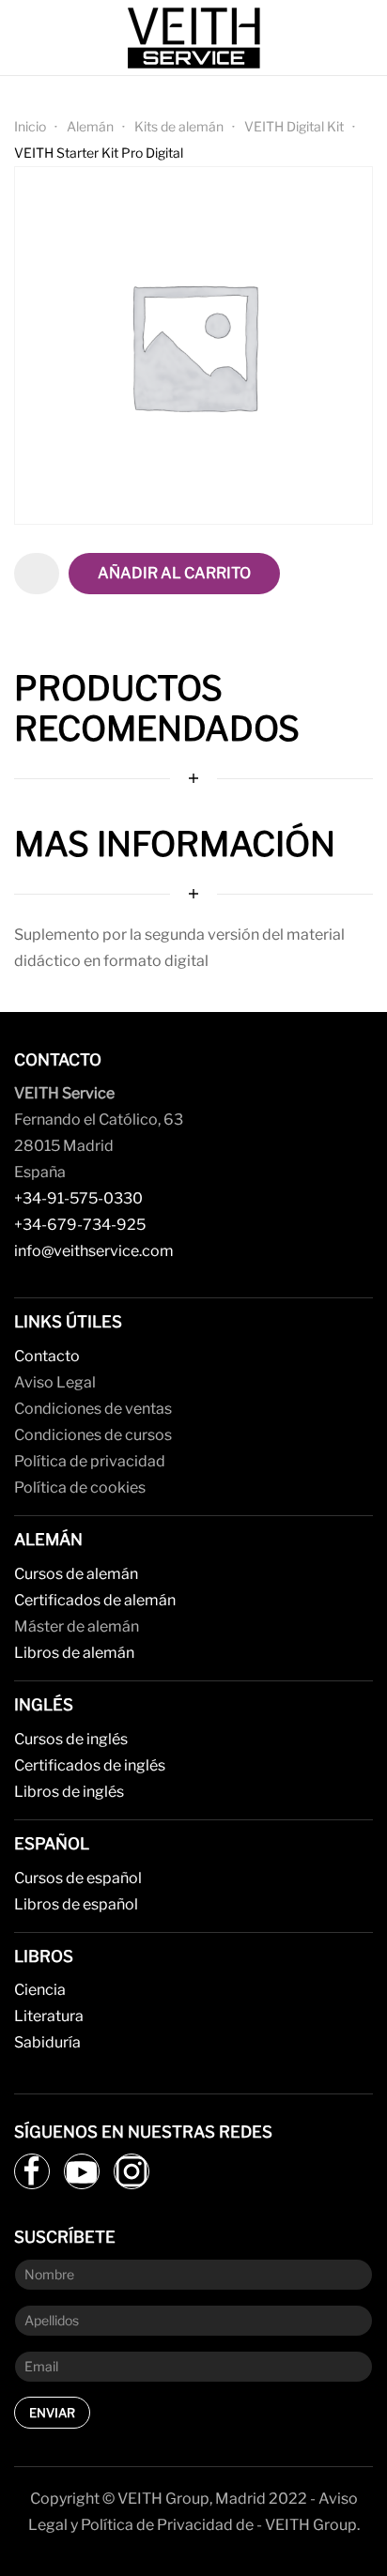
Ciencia (40, 1990)
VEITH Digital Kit (294, 126)
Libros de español (76, 1904)
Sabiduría (47, 2042)
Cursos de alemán (76, 1574)
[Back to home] (193, 38)
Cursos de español (78, 1878)
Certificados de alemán (95, 1600)
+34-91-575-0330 (78, 1198)
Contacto (47, 1356)
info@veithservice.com (94, 1251)
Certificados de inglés (90, 1765)
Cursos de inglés (71, 1739)
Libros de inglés (69, 1792)
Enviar (52, 2413)
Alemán (90, 126)
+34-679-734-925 (80, 1225)
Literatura (49, 2016)
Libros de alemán (74, 1653)
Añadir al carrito (174, 573)
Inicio (30, 126)
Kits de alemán (179, 126)
